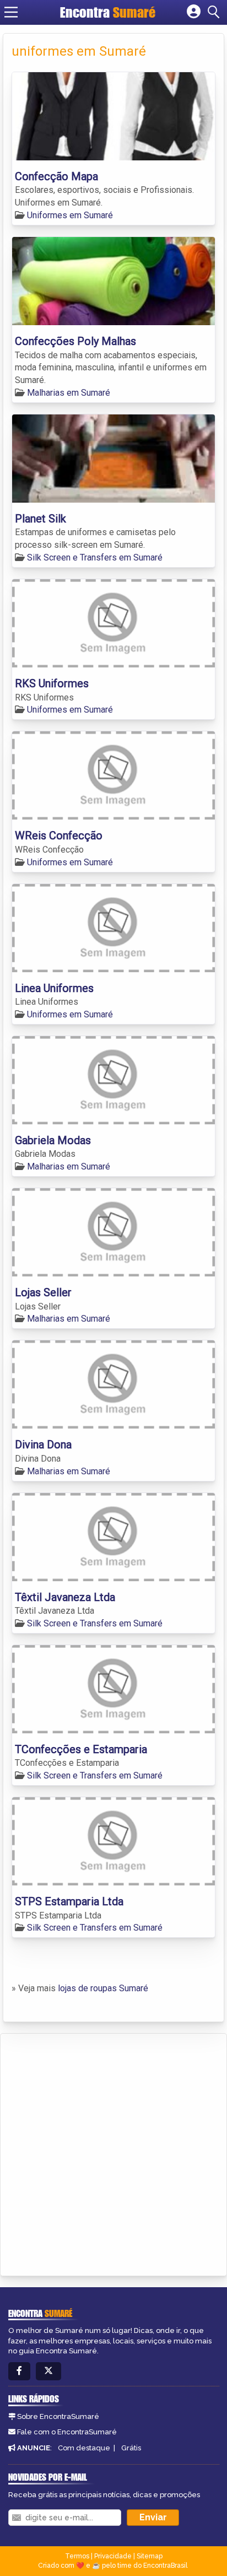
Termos (77, 2556)
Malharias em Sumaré (69, 393)
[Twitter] (48, 2371)
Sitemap (150, 2556)
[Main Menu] (11, 12)
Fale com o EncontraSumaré (67, 2432)
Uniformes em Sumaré (70, 215)
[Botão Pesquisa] (215, 12)
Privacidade (113, 2556)
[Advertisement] (113, 2153)
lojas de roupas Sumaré (103, 1988)
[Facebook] (19, 2371)
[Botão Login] (194, 12)
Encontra (108, 12)
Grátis (131, 2448)
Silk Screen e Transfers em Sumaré (95, 557)
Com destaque (84, 2448)
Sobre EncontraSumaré (58, 2416)
